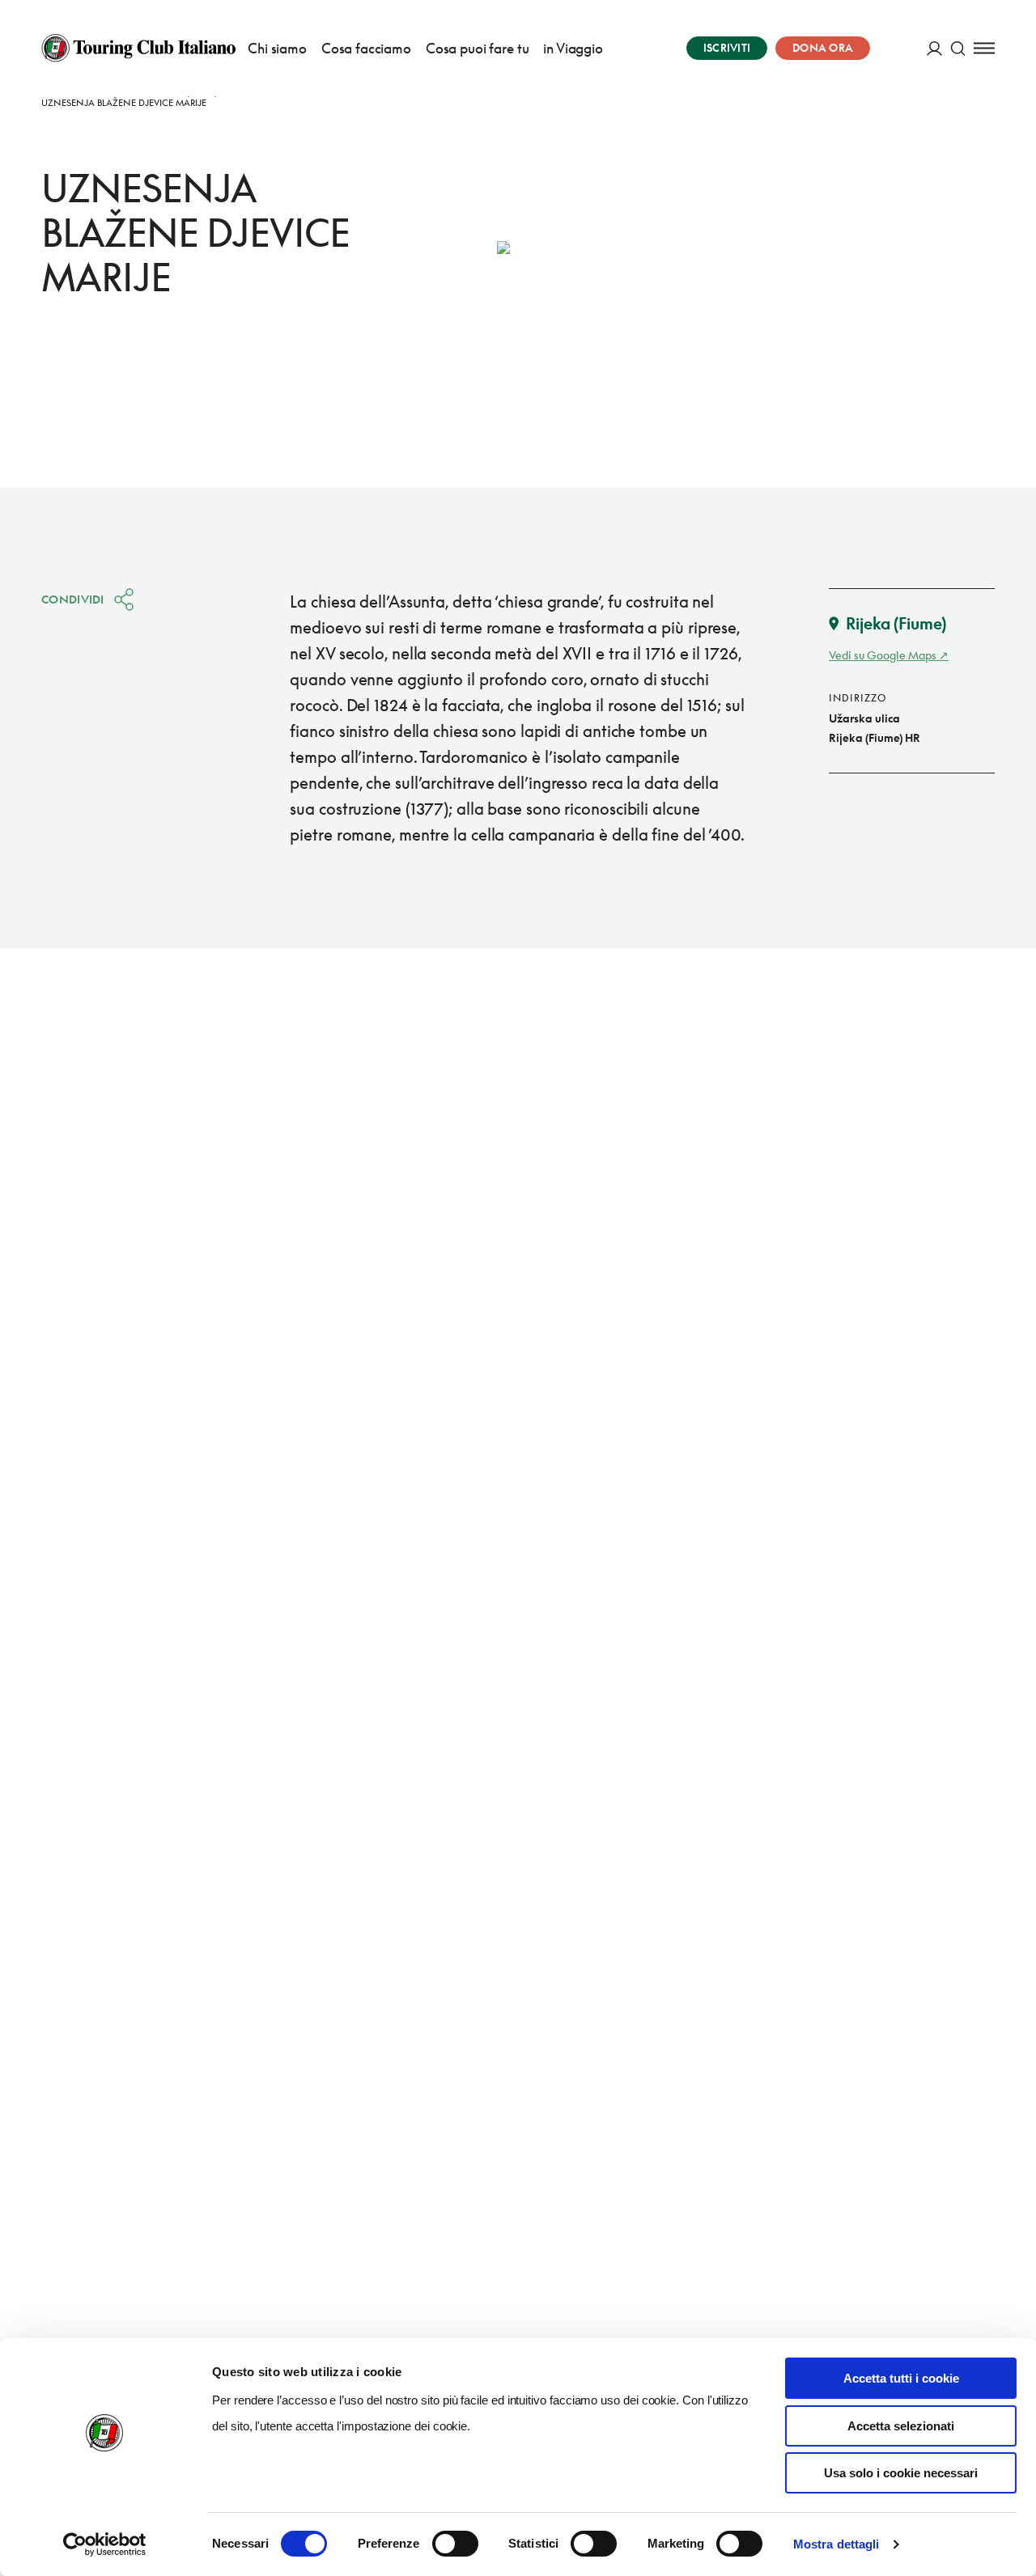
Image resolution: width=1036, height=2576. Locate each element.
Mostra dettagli (836, 2544)
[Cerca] (958, 48)
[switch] (455, 2544)
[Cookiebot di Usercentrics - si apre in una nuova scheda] (105, 2544)
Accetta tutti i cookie (901, 2378)
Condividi (73, 599)
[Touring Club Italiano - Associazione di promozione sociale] (138, 48)
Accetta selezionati (901, 2426)
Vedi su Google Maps (883, 655)
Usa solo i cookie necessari (901, 2473)
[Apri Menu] (984, 48)
